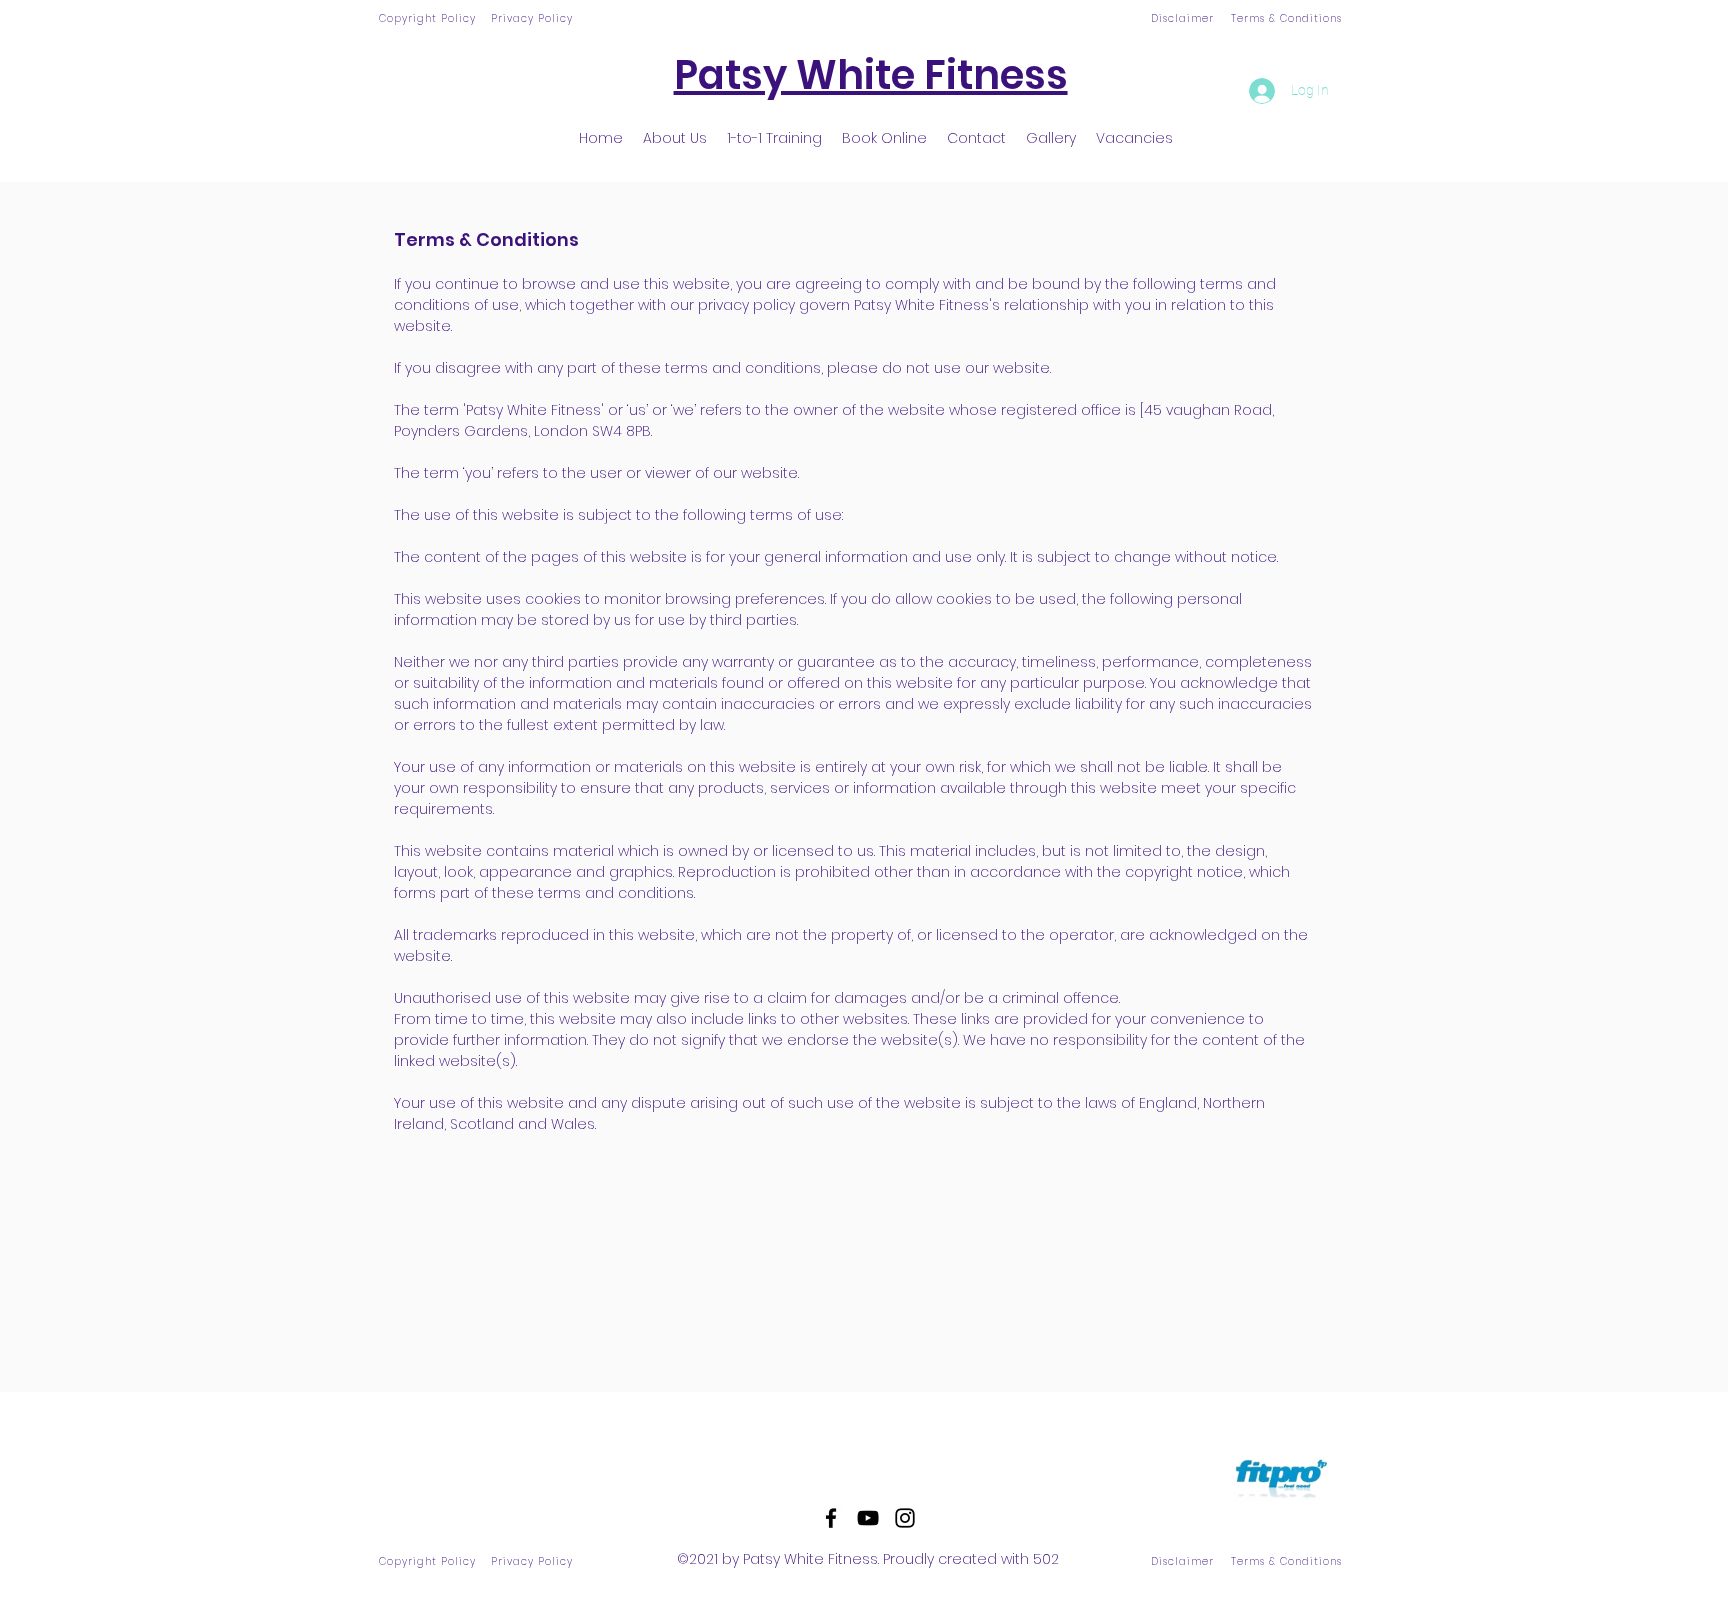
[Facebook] (831, 1518)
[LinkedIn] (905, 1518)
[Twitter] (868, 1518)
